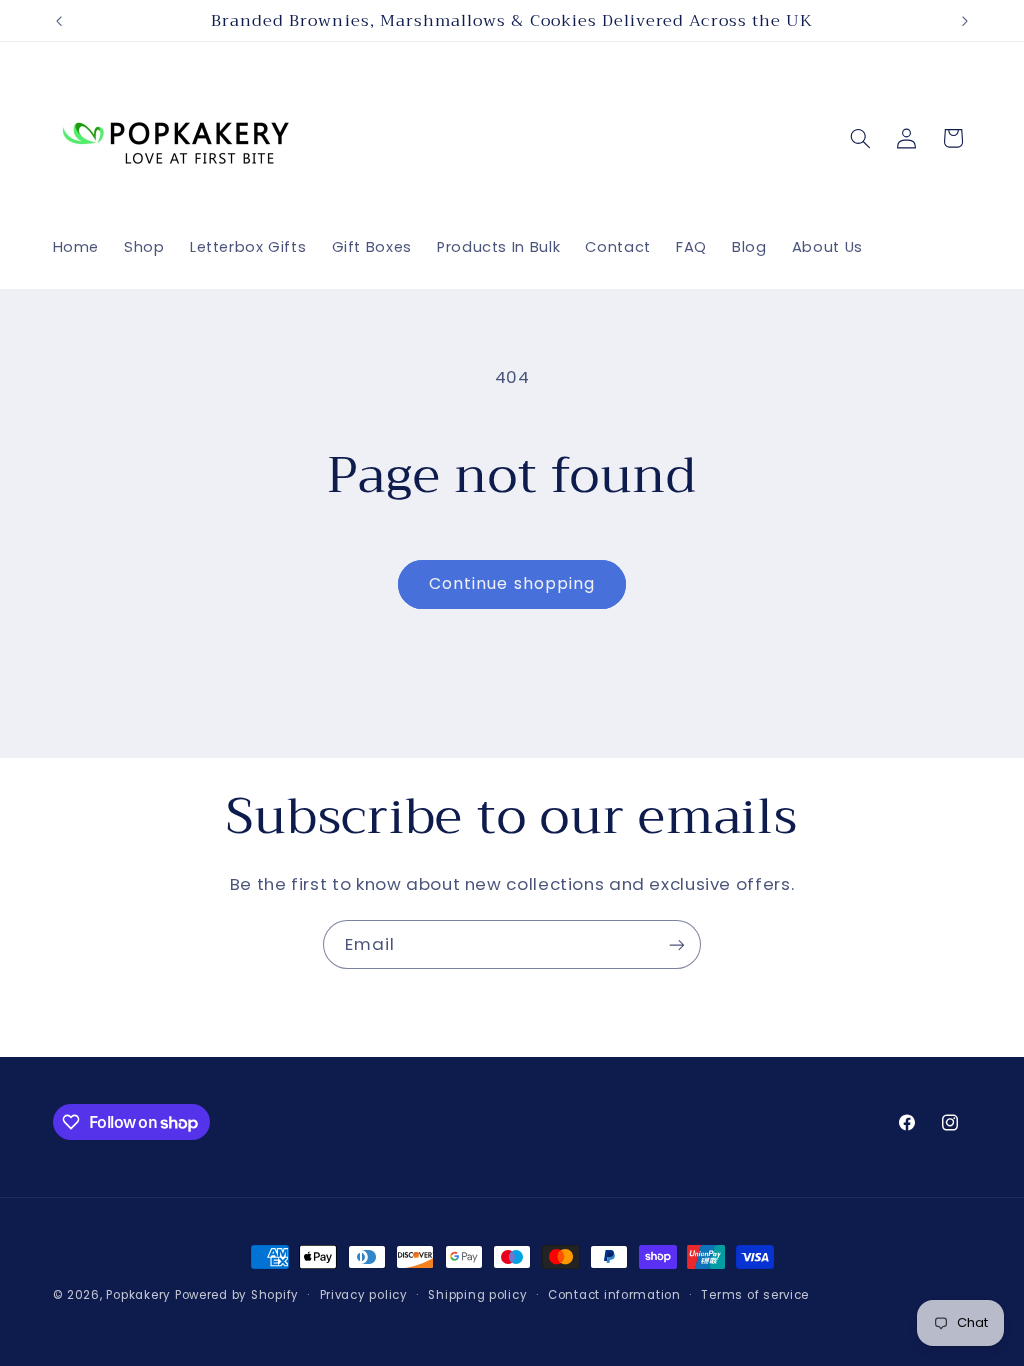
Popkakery (138, 1295)
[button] (860, 138)
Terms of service (755, 1295)
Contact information (614, 1295)
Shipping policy (477, 1295)
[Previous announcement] (59, 21)
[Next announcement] (965, 21)
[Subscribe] (677, 944)
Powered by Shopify (237, 1295)
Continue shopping (512, 583)
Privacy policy (364, 1295)
